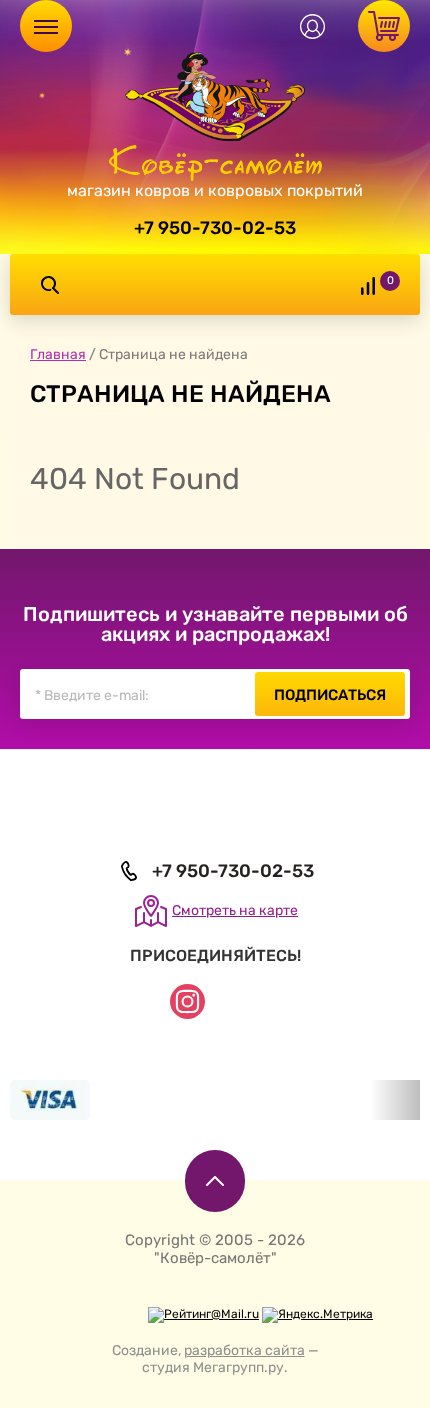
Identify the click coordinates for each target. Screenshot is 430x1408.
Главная (58, 354)
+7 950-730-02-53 (215, 228)
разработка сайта (244, 1350)
